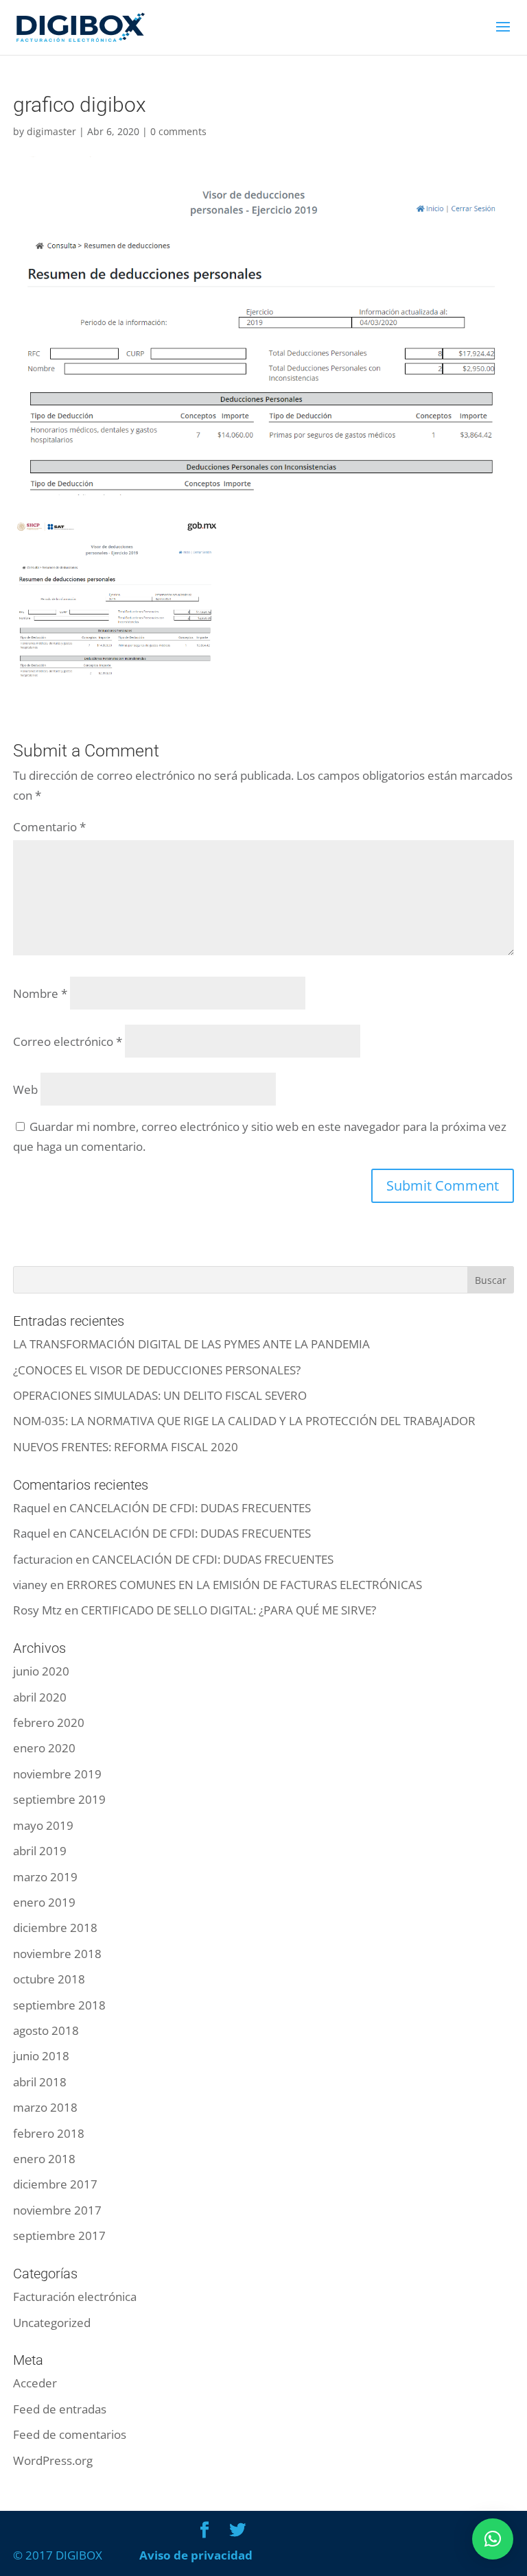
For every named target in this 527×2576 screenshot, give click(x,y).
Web (25, 1089)
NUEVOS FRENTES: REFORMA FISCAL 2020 (126, 1447)
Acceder (35, 2383)
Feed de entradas (60, 2409)
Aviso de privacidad (196, 2555)
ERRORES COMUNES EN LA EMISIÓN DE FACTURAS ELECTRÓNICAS (244, 1585)
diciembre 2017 (55, 2184)
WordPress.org (53, 2460)
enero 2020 (44, 1748)
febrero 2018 (49, 2133)
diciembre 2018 (55, 1928)
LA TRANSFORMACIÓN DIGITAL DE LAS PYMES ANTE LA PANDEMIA (191, 1344)
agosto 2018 (46, 2030)
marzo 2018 (45, 2107)
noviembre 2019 (57, 1774)
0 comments (178, 131)
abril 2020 (40, 1697)
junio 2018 (41, 2056)
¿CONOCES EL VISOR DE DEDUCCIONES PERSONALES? (157, 1370)
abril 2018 (40, 2082)
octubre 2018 (49, 1979)
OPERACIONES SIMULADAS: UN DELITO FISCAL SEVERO (160, 1395)
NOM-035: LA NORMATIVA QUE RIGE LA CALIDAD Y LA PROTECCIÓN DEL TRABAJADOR (244, 1421)
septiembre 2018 (59, 2005)
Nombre (40, 993)
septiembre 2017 (59, 2235)
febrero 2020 (49, 1722)
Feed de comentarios (70, 2434)
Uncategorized (52, 2323)
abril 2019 (40, 1851)
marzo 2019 (45, 1877)
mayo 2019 (43, 1825)
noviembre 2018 (57, 1954)
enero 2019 (44, 1902)
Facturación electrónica (75, 2297)
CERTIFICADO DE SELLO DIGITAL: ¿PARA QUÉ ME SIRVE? (229, 1610)
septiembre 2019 (59, 1799)
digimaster (51, 131)
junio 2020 (41, 1671)
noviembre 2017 (57, 2210)
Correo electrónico (68, 1041)
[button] (493, 2539)
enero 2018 (44, 2159)
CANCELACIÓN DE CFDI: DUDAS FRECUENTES (190, 1508)
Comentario (49, 827)
